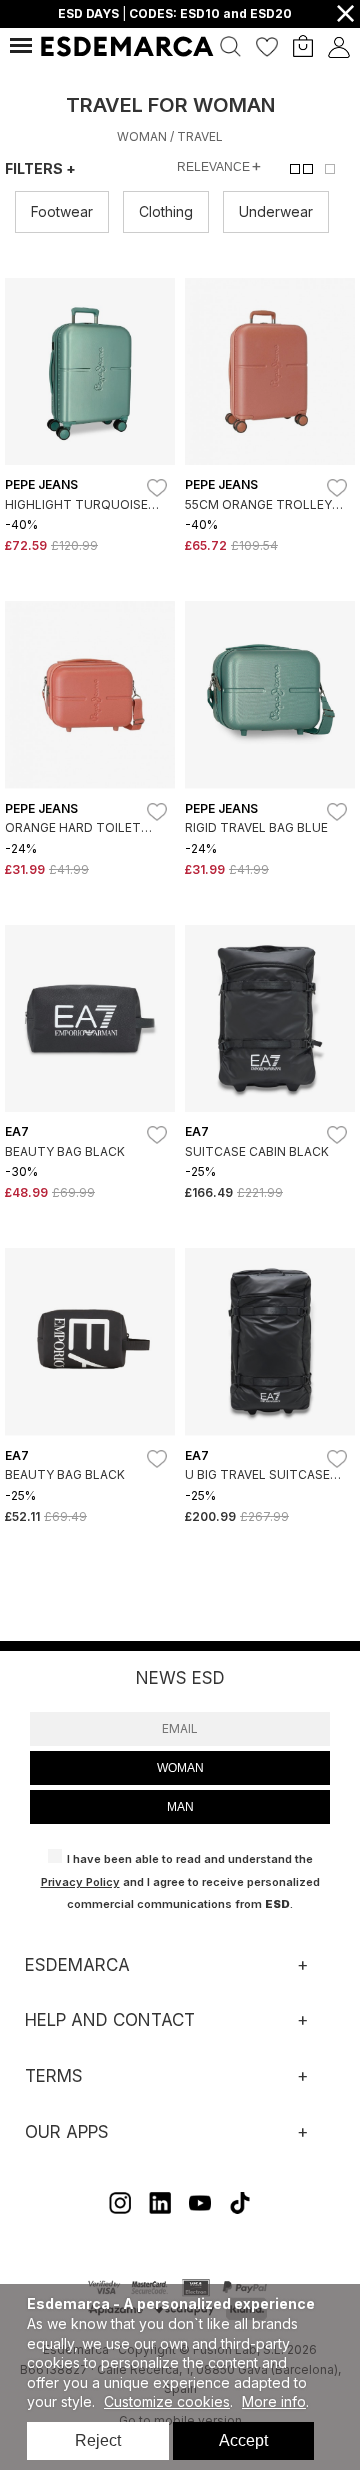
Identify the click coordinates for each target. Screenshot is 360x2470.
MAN (180, 1807)
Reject (98, 2440)
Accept (243, 2440)
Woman (142, 136)
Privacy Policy (80, 1882)
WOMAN (180, 1768)
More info (274, 2401)
